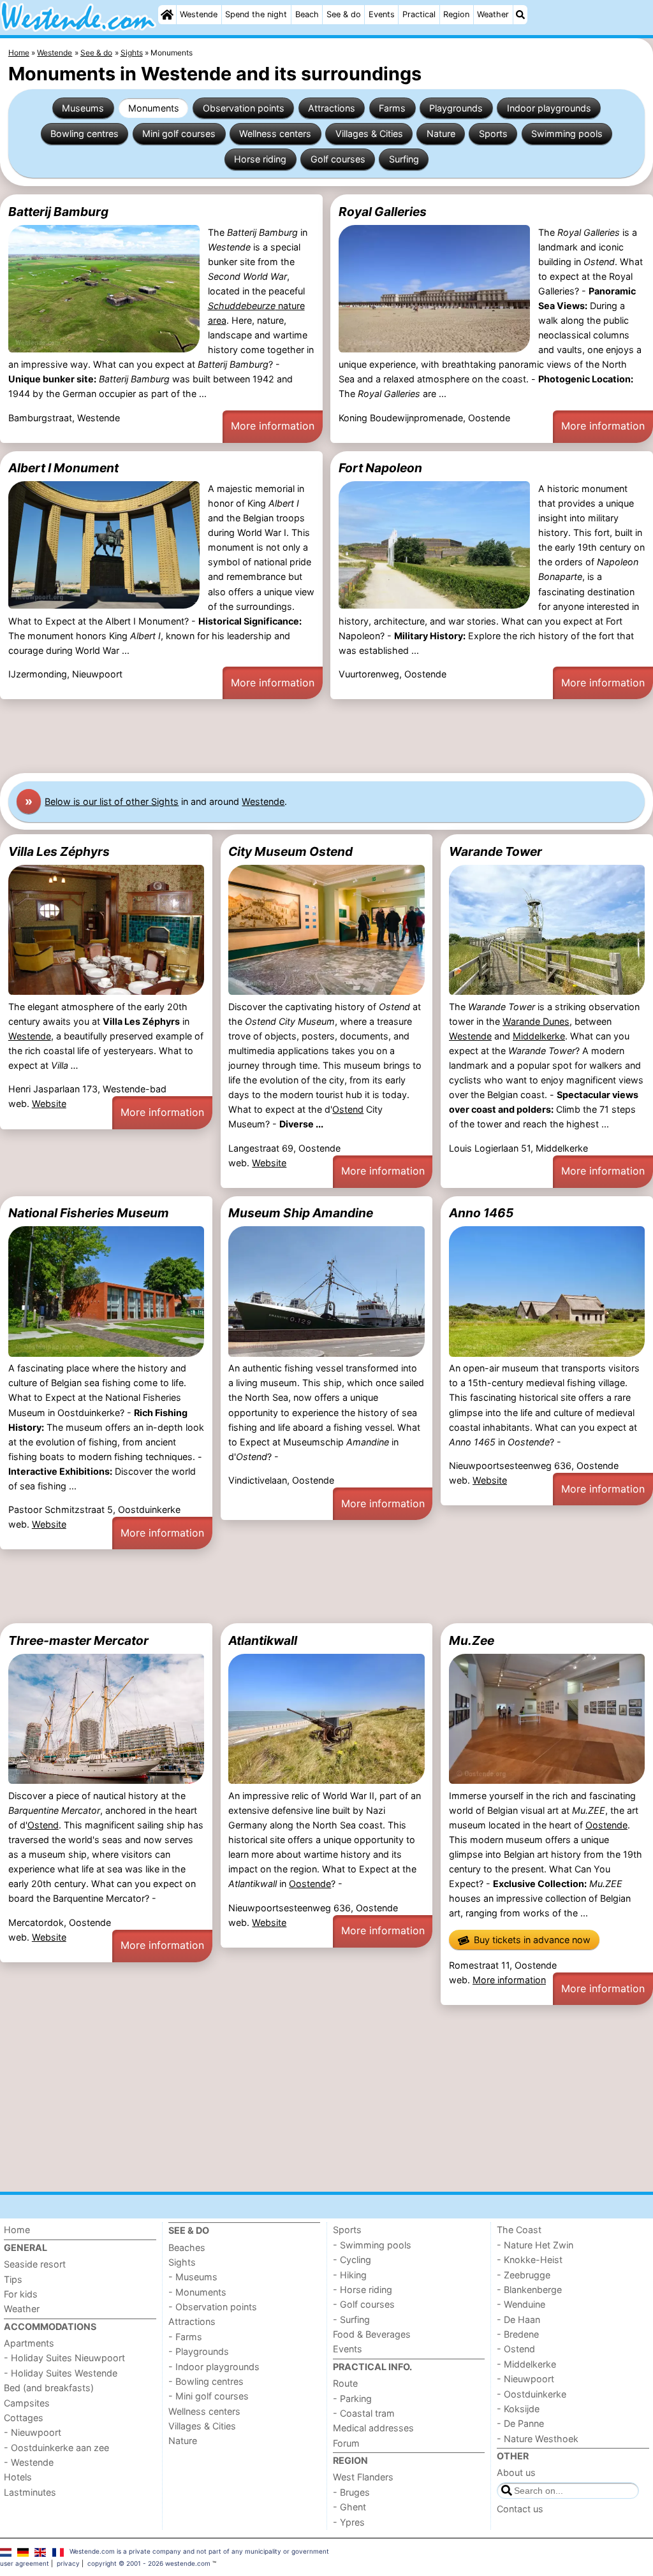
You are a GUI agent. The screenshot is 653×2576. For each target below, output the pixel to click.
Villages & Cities (369, 134)
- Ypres (349, 2522)
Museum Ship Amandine (301, 1213)
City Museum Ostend (290, 851)
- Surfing (351, 2319)
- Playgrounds (199, 2351)
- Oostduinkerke (532, 2394)
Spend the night (256, 14)
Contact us (520, 2509)
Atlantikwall (263, 1640)
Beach (307, 14)
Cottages (24, 2418)
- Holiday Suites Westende (61, 2373)
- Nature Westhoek (538, 2439)
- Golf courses (364, 2304)
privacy (68, 2563)
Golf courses (338, 159)
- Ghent (349, 2507)
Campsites (27, 2403)
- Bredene (518, 2334)
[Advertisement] (326, 736)
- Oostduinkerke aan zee (56, 2448)
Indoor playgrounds (549, 108)
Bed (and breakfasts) (49, 2388)
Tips (13, 2279)
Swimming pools (567, 134)
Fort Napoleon (380, 468)
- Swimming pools (372, 2245)
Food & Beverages (372, 2334)
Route (345, 2383)
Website (49, 1103)
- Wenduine (521, 2304)
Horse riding (260, 159)
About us (516, 2472)
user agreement (25, 2563)
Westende (199, 14)
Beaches (187, 2247)
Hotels (18, 2477)
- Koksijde (518, 2409)
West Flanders (363, 2477)
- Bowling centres (206, 2381)
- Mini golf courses (209, 2396)
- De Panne (520, 2423)
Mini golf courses (179, 134)
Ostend (348, 1109)
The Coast (519, 2230)
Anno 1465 (481, 1213)
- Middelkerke (526, 2364)
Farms (392, 108)
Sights (182, 2262)
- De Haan (518, 2319)
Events (382, 14)
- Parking (352, 2399)
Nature (441, 134)
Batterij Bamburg (58, 212)
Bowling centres (84, 134)
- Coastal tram (364, 2413)
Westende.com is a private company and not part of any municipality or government (199, 2551)
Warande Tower (495, 851)
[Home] (167, 15)
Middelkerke (539, 1036)
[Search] (520, 15)
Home (17, 2230)
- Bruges (351, 2492)
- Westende (29, 2462)
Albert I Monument (63, 468)
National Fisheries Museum (89, 1213)
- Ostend (516, 2349)
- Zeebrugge (524, 2275)
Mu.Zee (472, 1640)
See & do (344, 14)
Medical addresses (373, 2428)
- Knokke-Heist (530, 2260)
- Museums (193, 2277)
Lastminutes (30, 2492)
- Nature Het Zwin (535, 2245)
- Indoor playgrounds (214, 2367)
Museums (83, 108)
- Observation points (213, 2307)
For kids (21, 2294)
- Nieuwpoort (33, 2432)
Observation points (244, 108)
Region (456, 14)
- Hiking (350, 2275)
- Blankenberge (529, 2290)
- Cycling (352, 2260)
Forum (346, 2443)
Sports (493, 134)
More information (273, 426)
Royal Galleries (383, 212)
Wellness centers (275, 134)
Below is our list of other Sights (112, 801)
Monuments (154, 108)
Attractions (332, 108)
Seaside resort (35, 2264)
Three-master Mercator (78, 1640)
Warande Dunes (536, 1021)
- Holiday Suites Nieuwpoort (64, 2358)
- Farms (185, 2337)
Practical (419, 14)
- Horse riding (363, 2290)
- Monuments (197, 2292)
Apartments (29, 2343)
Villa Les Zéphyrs (59, 851)
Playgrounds (456, 108)
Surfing (404, 159)
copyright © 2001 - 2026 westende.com (149, 2563)
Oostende (310, 1884)
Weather (493, 14)
